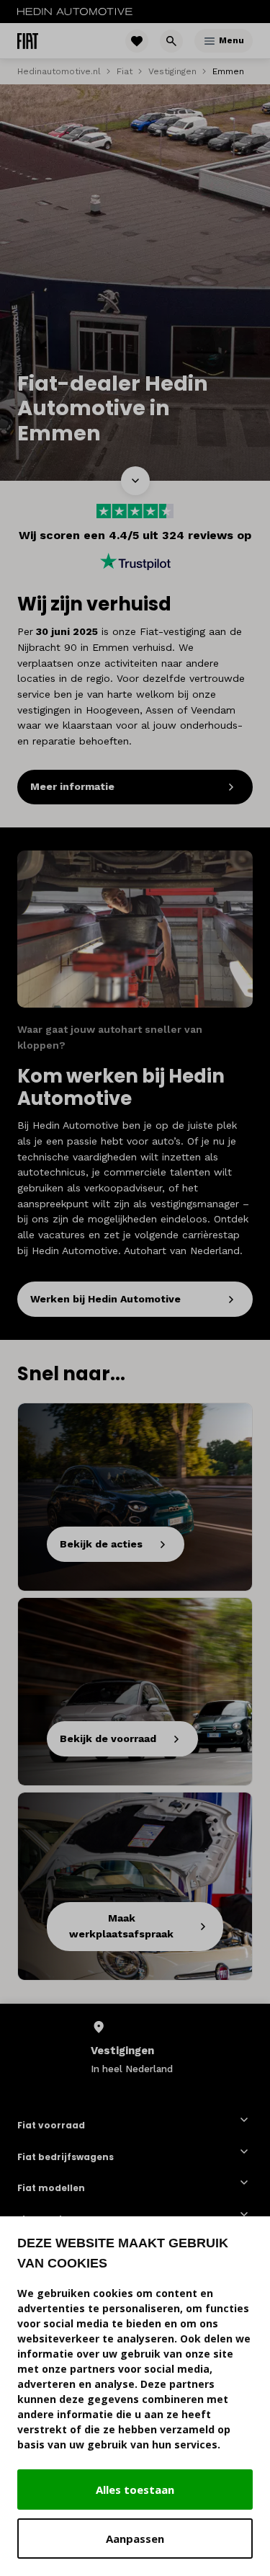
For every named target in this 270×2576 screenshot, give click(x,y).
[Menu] (210, 41)
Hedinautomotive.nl (59, 71)
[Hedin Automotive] (75, 12)
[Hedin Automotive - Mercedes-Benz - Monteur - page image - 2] (135, 929)
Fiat (125, 71)
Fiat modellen (51, 2188)
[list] (135, 2047)
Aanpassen (135, 2539)
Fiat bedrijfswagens (66, 2157)
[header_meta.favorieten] (137, 41)
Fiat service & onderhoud (79, 2219)
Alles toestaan (135, 2490)
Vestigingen (172, 71)
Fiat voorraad (51, 2125)
